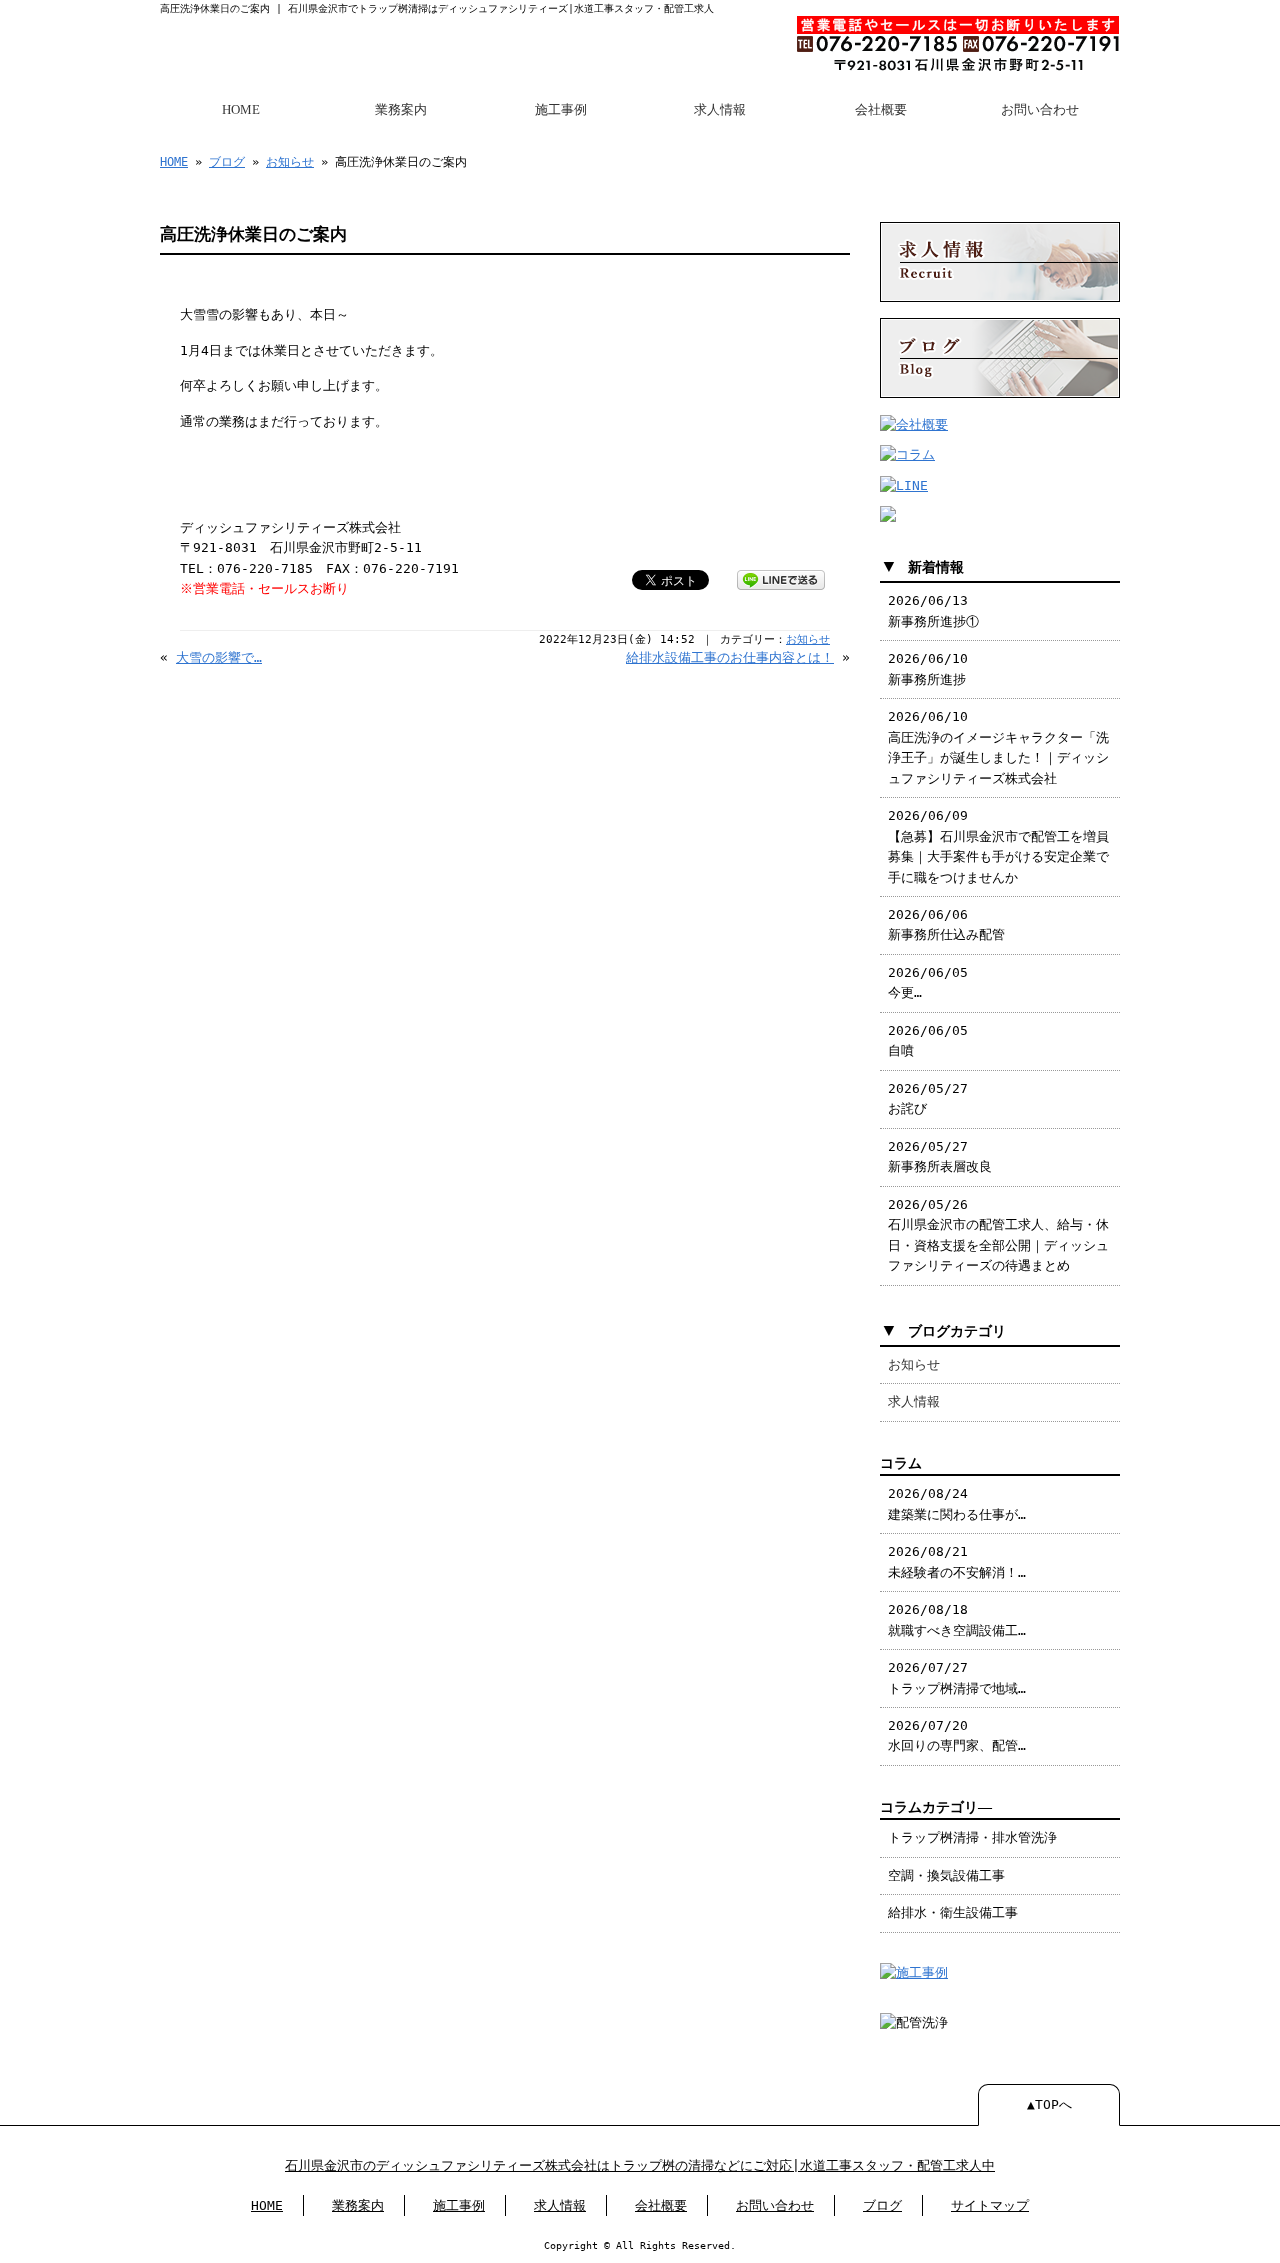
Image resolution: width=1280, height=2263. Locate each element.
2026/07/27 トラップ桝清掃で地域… (957, 1677)
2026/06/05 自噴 (928, 1040)
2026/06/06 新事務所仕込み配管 (946, 924)
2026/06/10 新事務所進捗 (928, 668)
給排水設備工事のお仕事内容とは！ (730, 657)
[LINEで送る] (781, 578)
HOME (241, 110)
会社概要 (881, 110)
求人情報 (720, 110)
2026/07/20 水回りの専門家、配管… (957, 1735)
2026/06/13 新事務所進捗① (933, 610)
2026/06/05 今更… (928, 982)
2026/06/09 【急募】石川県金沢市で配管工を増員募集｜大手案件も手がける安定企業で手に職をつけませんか (998, 846)
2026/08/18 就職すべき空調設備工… (957, 1619)
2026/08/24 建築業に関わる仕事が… (957, 1503)
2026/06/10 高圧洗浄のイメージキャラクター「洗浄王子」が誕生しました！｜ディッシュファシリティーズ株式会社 (998, 747)
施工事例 (561, 110)
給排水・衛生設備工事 (953, 1912)
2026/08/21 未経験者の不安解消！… (957, 1561)
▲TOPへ (1049, 2104)
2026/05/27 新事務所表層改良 (940, 1156)
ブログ (227, 162)
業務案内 (401, 110)
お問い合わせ (1040, 110)
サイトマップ (990, 2205)
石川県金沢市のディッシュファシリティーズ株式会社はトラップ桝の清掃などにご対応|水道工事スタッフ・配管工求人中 (640, 2165)
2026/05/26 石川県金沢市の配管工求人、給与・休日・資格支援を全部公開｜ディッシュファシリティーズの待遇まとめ (998, 1235)
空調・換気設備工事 (946, 1875)
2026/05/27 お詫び (928, 1098)
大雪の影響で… (219, 657)
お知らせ (290, 162)
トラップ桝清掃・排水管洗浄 (972, 1837)
